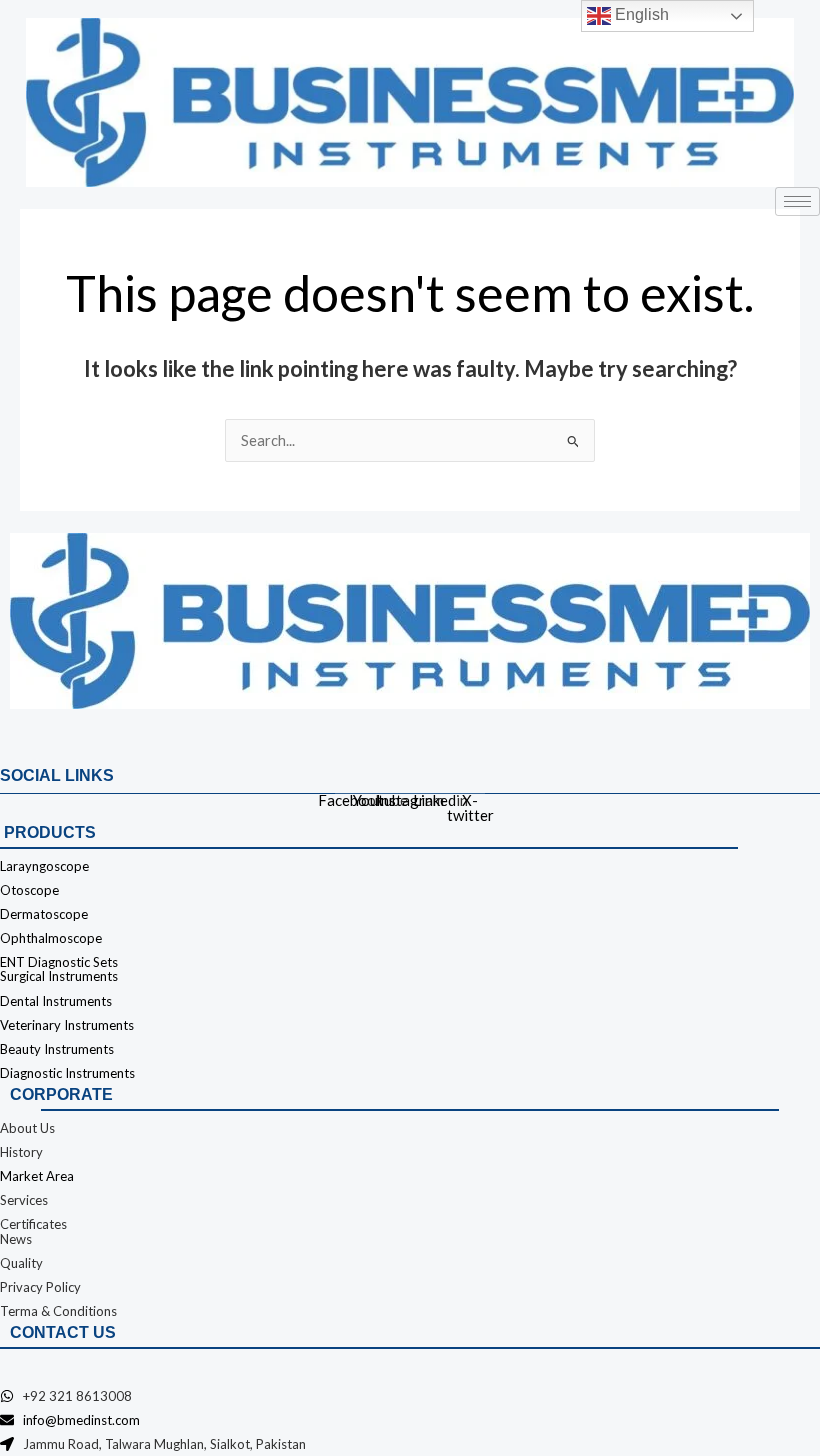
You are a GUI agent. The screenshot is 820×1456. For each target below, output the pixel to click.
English (640, 14)
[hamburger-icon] (797, 201)
